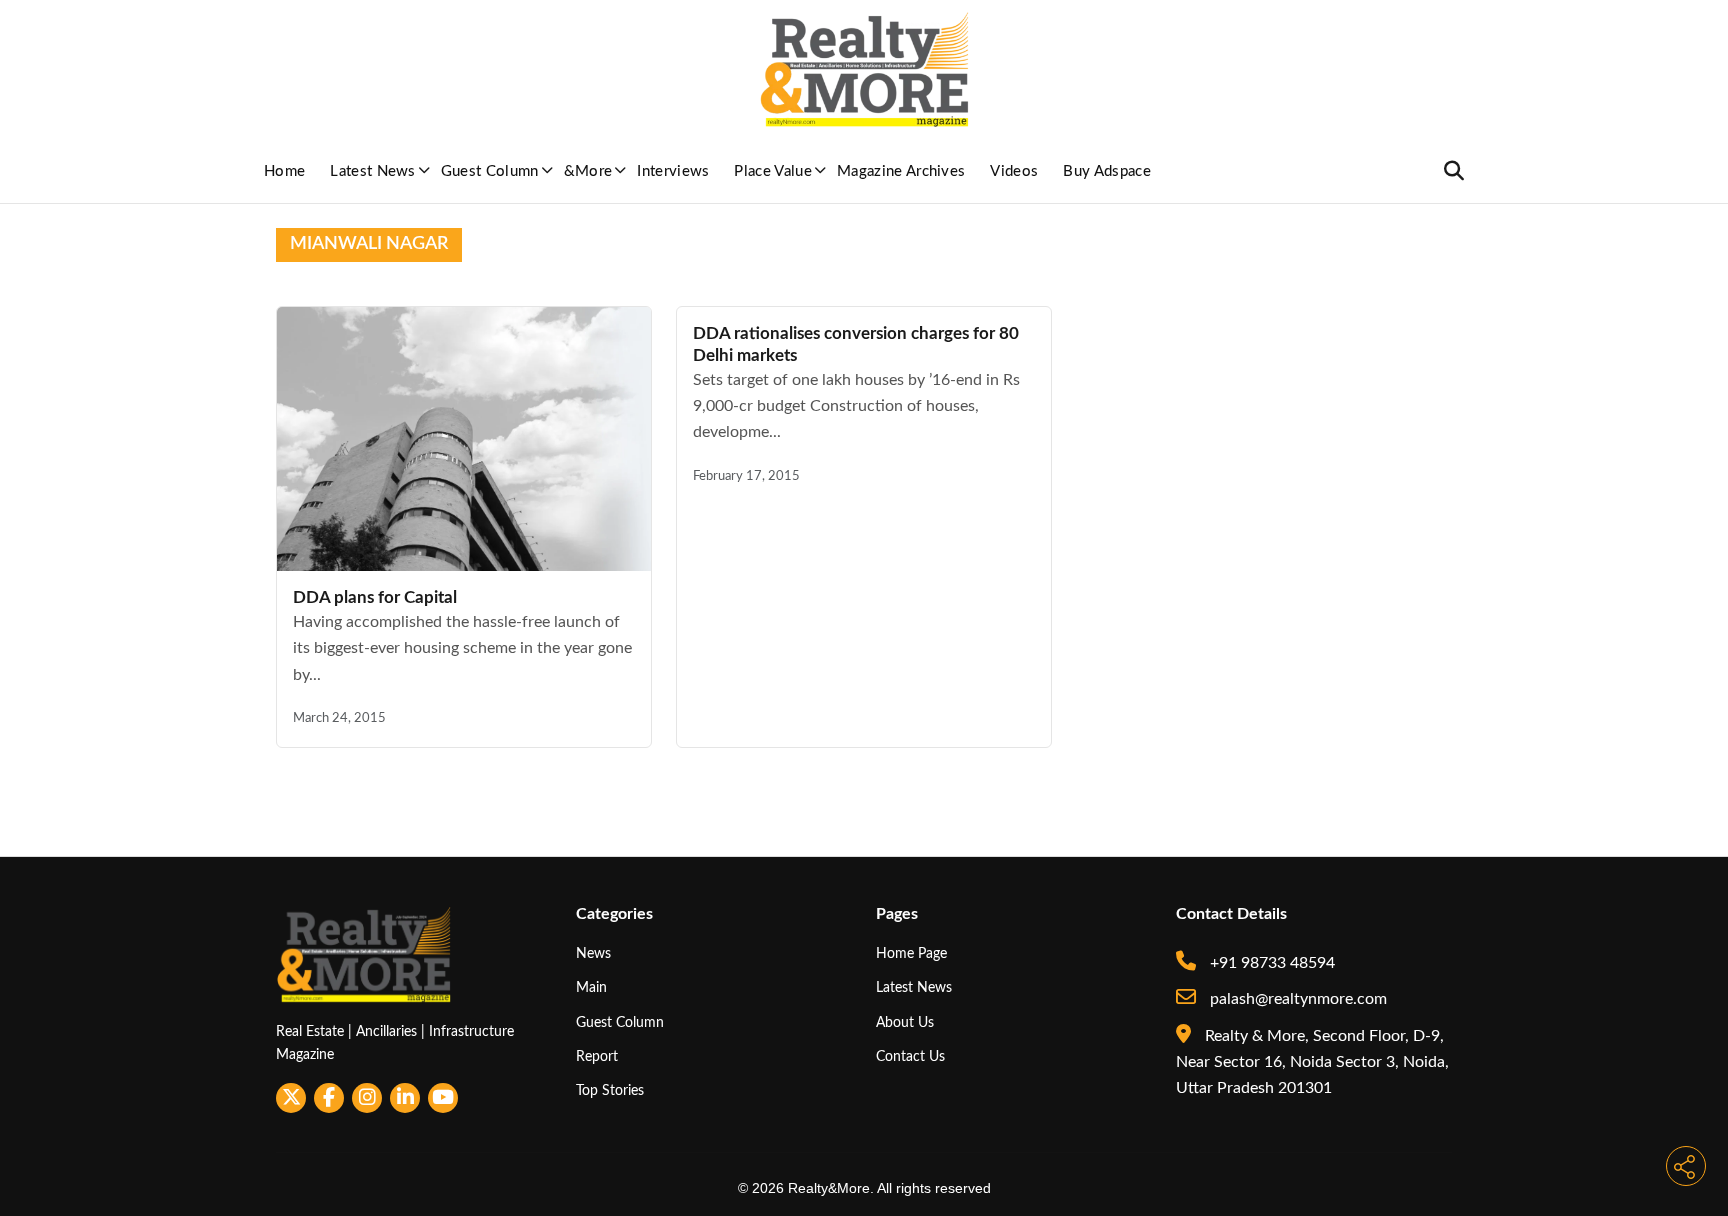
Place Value (773, 171)
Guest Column (490, 171)
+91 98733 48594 (1270, 963)
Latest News (373, 171)
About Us (905, 1022)
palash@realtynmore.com (1296, 999)
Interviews (673, 171)
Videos (1014, 171)
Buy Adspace (1107, 171)
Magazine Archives (901, 171)
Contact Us (910, 1056)
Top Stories (610, 1090)
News (593, 953)
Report (597, 1056)
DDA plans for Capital (375, 597)
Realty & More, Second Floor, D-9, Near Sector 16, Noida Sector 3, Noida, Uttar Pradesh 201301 (1312, 1062)
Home (284, 171)
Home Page (911, 953)
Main (591, 987)
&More (588, 171)
